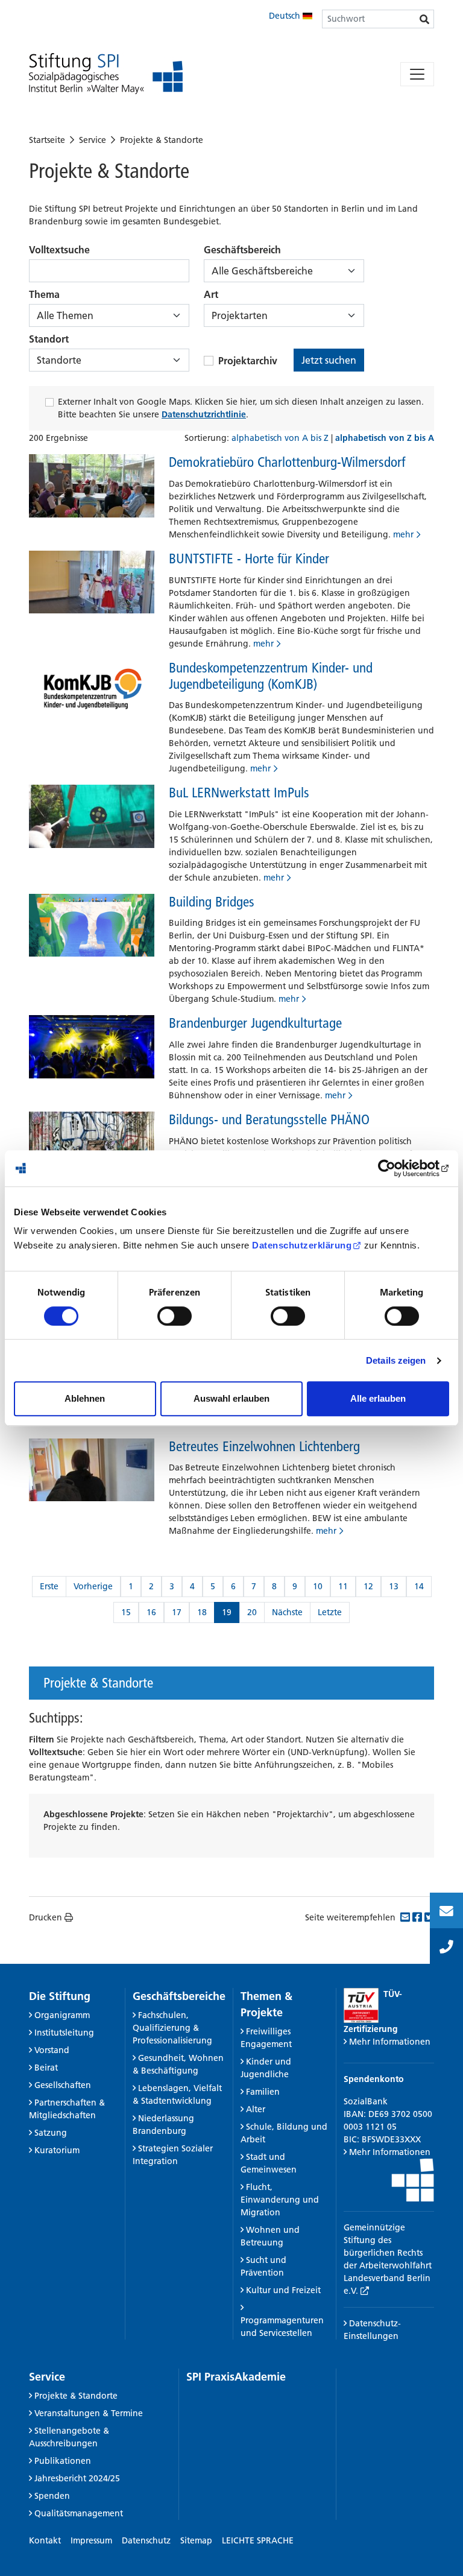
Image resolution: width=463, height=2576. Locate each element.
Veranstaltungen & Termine (89, 2413)
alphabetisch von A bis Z (281, 438)
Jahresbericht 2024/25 (77, 2478)
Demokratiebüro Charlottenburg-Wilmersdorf (287, 462)
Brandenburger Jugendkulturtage (255, 1023)
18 (202, 1612)
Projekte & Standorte (162, 140)
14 (419, 1586)
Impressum (91, 2540)
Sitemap (196, 2540)
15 (126, 1612)
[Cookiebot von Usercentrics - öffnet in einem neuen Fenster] (396, 1168)
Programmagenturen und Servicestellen (282, 2327)
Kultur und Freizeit (283, 2290)
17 (177, 1612)
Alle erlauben (378, 1398)
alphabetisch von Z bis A (385, 438)
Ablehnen (85, 1398)
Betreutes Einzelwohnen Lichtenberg (264, 1446)
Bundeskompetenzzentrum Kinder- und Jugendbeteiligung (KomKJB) (271, 676)
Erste (49, 1586)
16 (151, 1612)
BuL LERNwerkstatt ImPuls (239, 793)
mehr (403, 534)
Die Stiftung (60, 1996)
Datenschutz (146, 2540)
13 (394, 1586)
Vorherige (93, 1586)
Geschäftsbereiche (179, 1996)
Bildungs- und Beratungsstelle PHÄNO (269, 1119)
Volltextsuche (59, 250)
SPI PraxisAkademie (236, 2377)
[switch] (175, 1316)
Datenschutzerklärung (302, 1245)
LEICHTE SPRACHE (258, 2540)
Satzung (51, 2133)
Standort (49, 339)
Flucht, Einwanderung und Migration (280, 2200)
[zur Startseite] (106, 74)
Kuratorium (57, 2150)
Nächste (287, 1612)
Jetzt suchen (329, 360)
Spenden (52, 2496)
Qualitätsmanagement (79, 2513)
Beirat (46, 2068)
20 (252, 1612)
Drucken (46, 1917)
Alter (256, 2109)
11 (343, 1586)
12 (368, 1586)
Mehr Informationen (390, 2042)
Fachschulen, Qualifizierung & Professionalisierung (172, 2028)
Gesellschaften (63, 2085)
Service (93, 140)
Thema (44, 294)
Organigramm (62, 2015)
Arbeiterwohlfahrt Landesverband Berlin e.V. (388, 2278)
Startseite (47, 140)
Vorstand (52, 2050)
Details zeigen (396, 1360)
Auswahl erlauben (231, 1398)
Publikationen (63, 2461)
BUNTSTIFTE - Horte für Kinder (249, 559)
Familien (263, 2092)
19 (227, 1612)
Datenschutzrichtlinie (204, 414)
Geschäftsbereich (242, 250)
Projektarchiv (248, 361)
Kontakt (45, 2540)
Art (211, 294)
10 (318, 1586)
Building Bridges (212, 902)
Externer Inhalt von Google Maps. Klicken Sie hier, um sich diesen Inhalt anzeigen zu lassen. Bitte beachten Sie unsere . (241, 408)
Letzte (330, 1612)
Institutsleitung (64, 2033)
